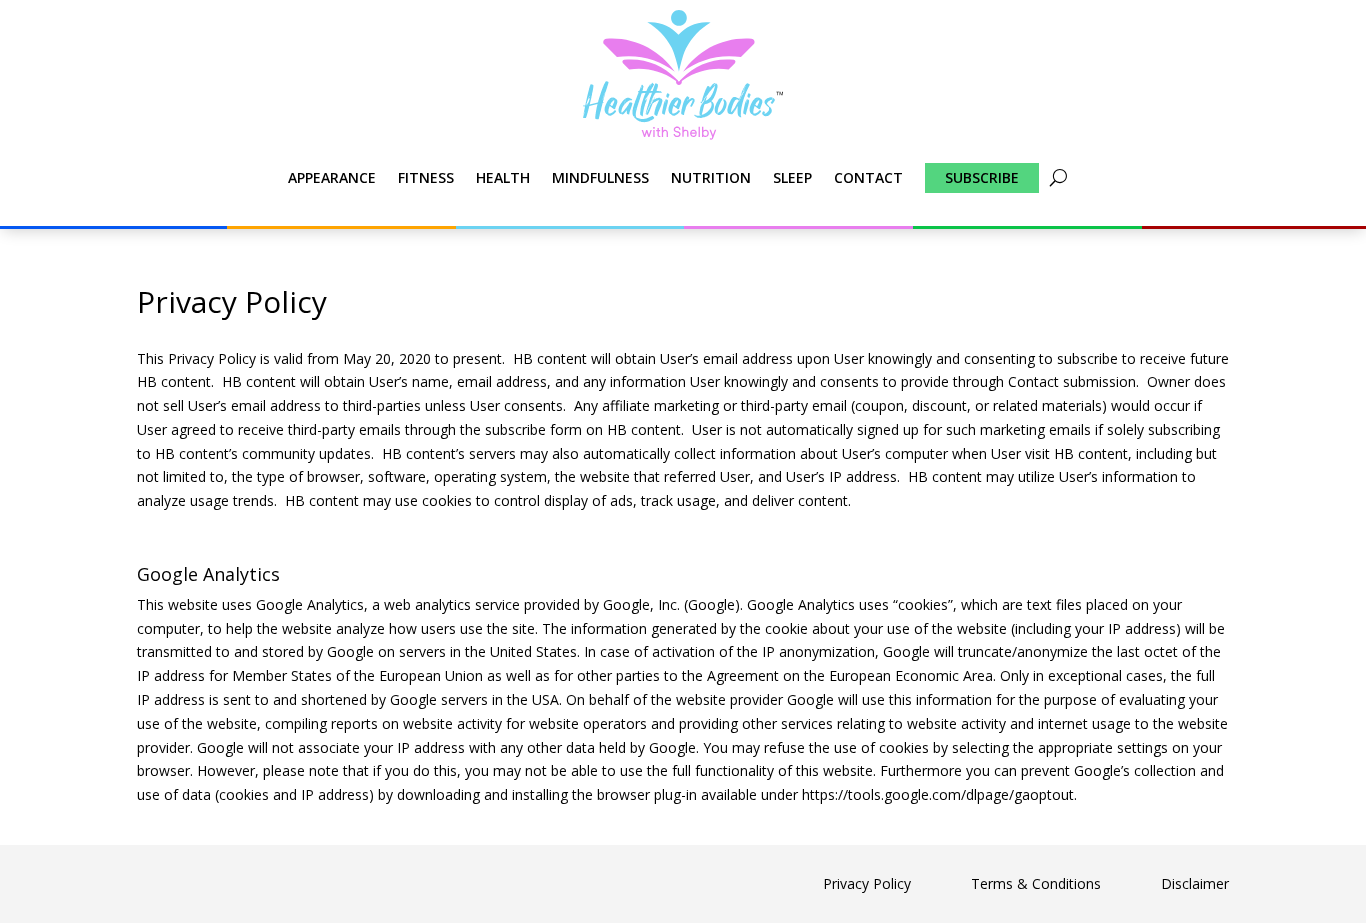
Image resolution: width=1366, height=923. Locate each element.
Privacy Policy (867, 883)
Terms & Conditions (1036, 883)
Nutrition (711, 177)
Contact (868, 177)
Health (503, 177)
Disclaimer (1195, 883)
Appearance (332, 177)
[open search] (1058, 178)
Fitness (426, 177)
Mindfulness (600, 177)
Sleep (792, 177)
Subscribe (982, 177)
